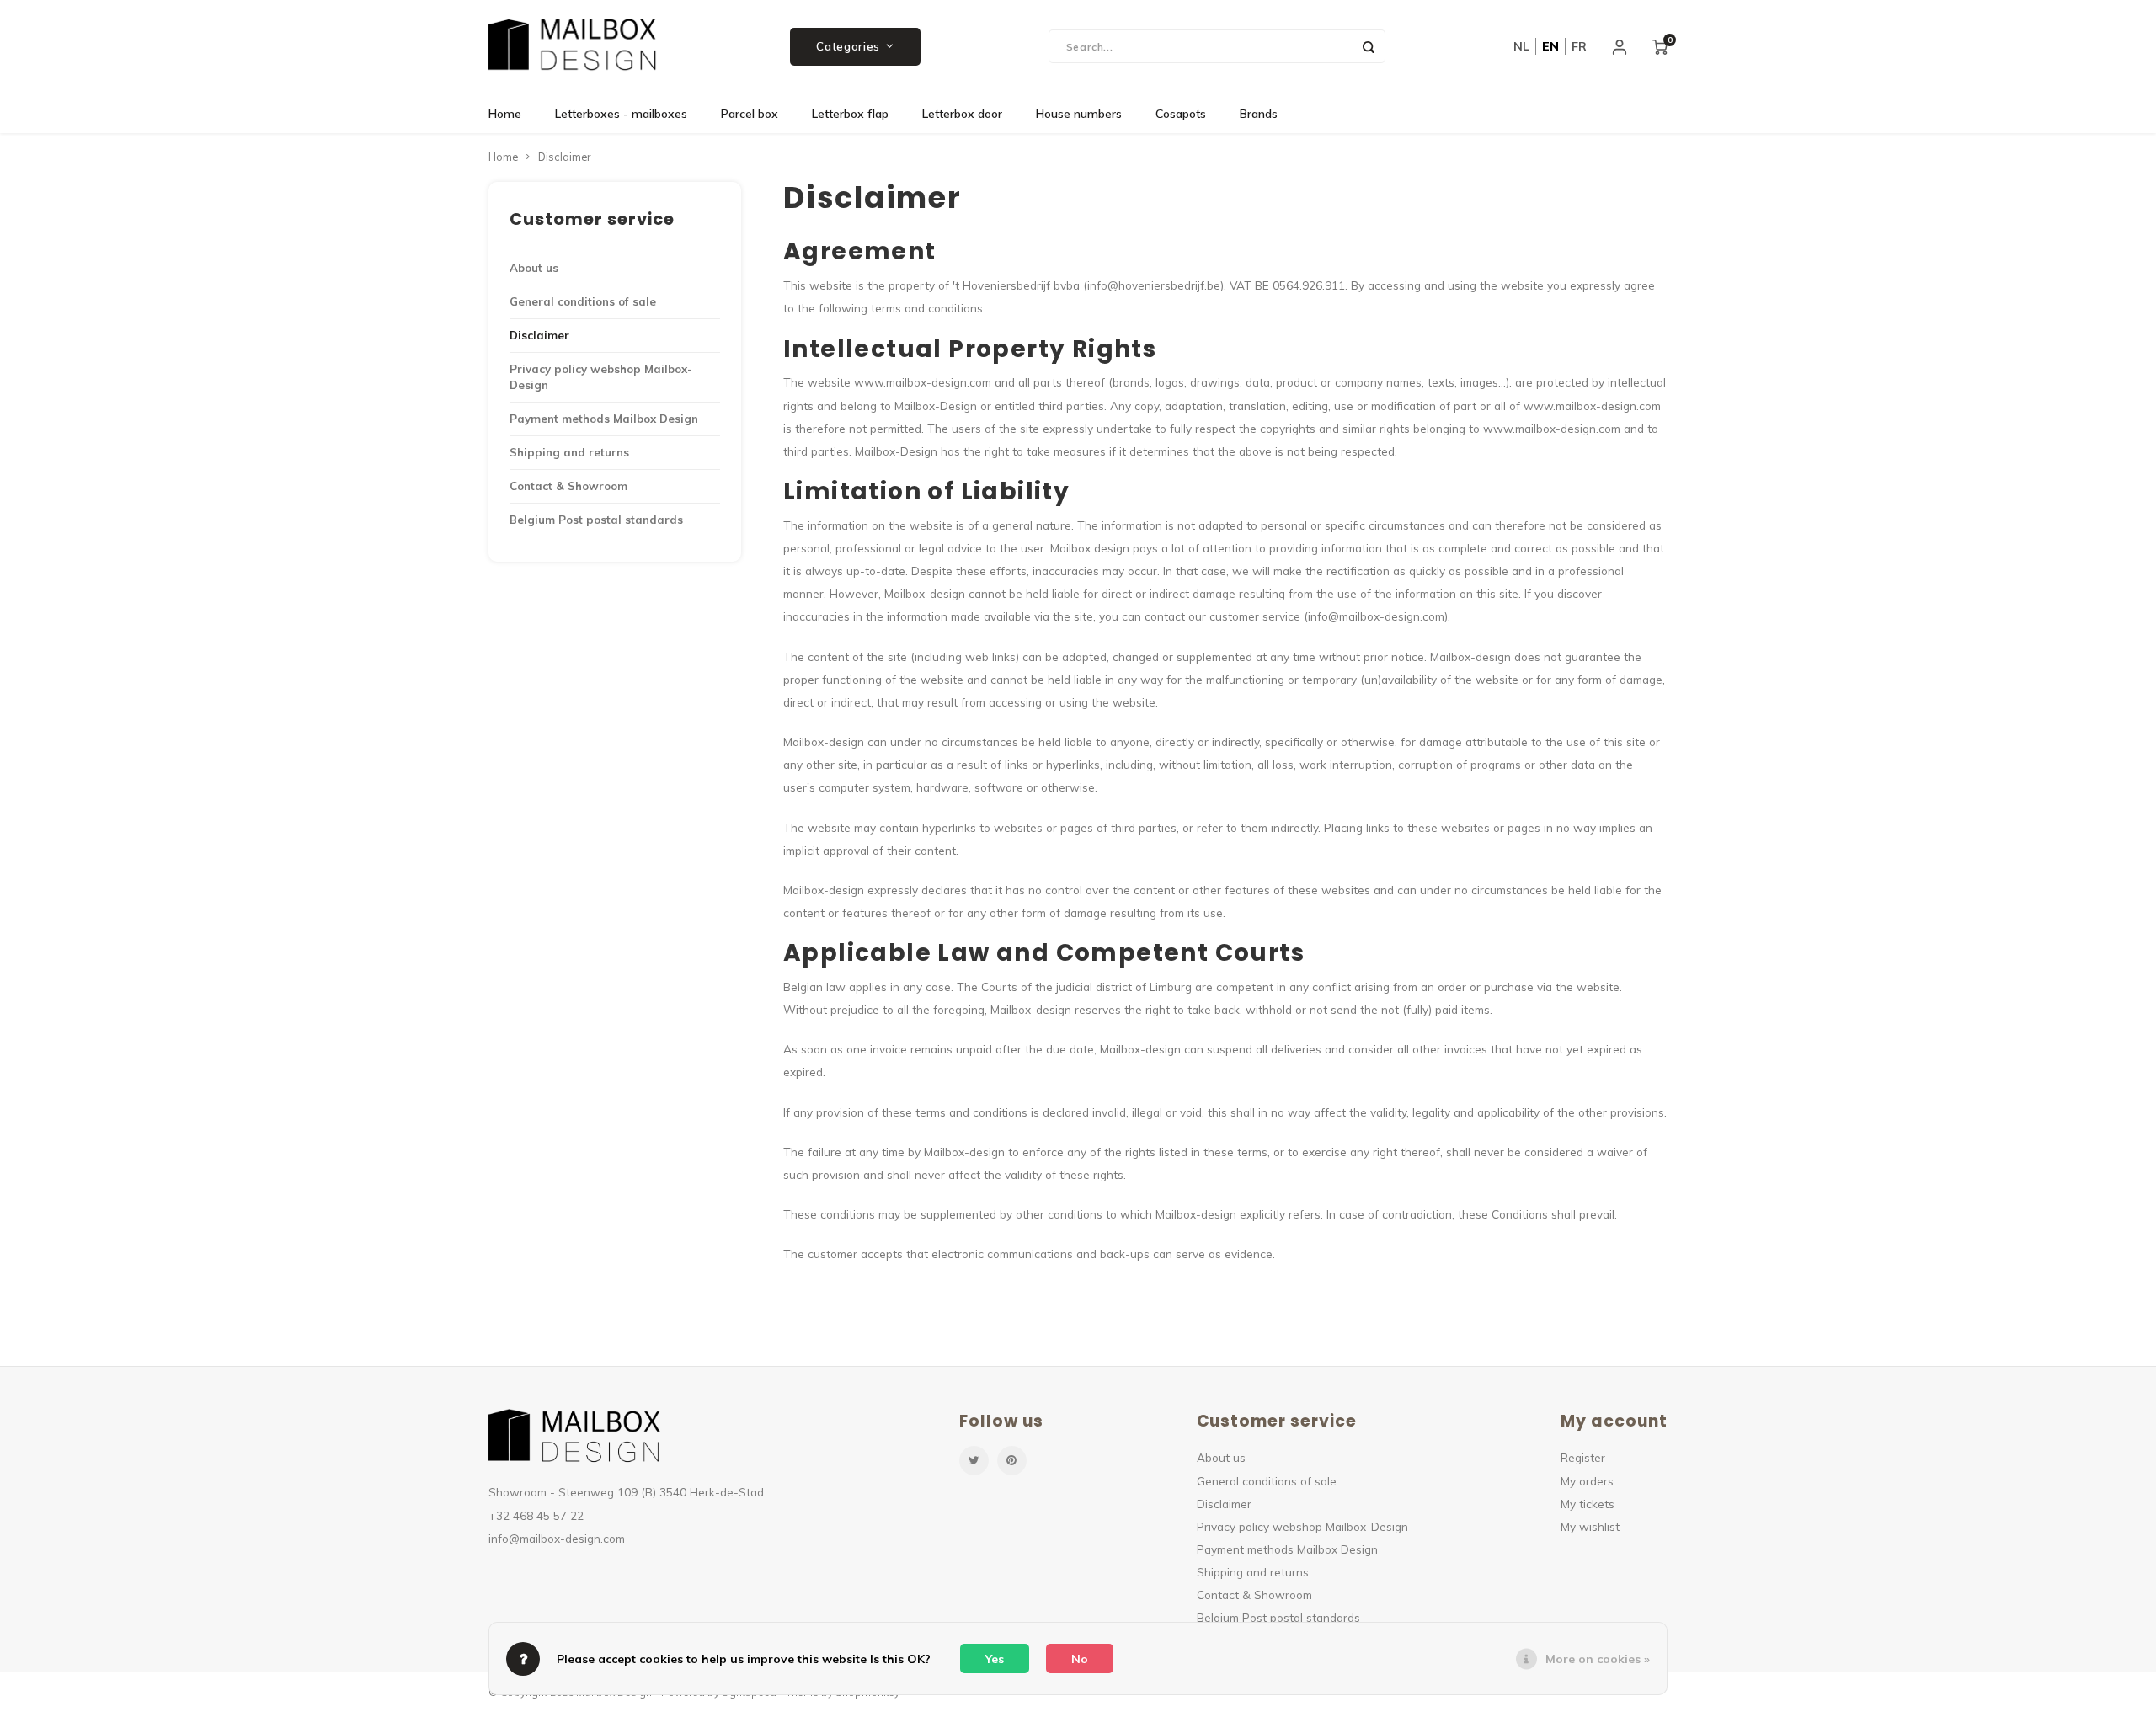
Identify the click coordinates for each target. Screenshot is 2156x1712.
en (1550, 46)
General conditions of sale (583, 301)
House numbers (1079, 114)
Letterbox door (962, 114)
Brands (1259, 114)
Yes (995, 1659)
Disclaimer (564, 157)
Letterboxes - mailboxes (621, 114)
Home (505, 114)
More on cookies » (1598, 1659)
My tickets (1588, 1504)
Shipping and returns (569, 452)
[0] (1660, 46)
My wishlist (1590, 1526)
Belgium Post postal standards (596, 520)
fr (1579, 46)
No (1080, 1659)
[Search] (1369, 46)
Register (1583, 1457)
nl (1521, 46)
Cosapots (1181, 114)
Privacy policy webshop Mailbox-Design (601, 377)
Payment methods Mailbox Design (604, 419)
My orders (1587, 1481)
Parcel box (750, 114)
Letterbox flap (850, 114)
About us (534, 268)
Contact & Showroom (568, 486)
